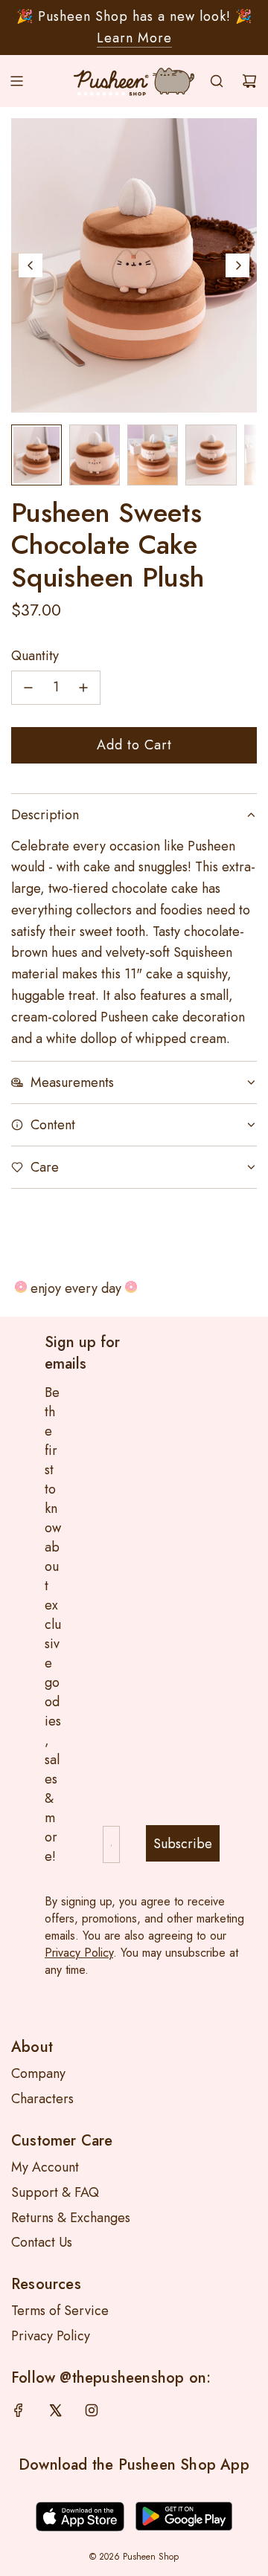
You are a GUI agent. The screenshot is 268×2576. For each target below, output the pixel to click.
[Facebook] (19, 2410)
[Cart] (249, 81)
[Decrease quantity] (28, 688)
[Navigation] (16, 81)
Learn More (134, 38)
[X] (55, 2410)
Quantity (35, 656)
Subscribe (183, 1844)
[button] (31, 265)
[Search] (217, 81)
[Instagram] (92, 2410)
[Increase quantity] (83, 688)
